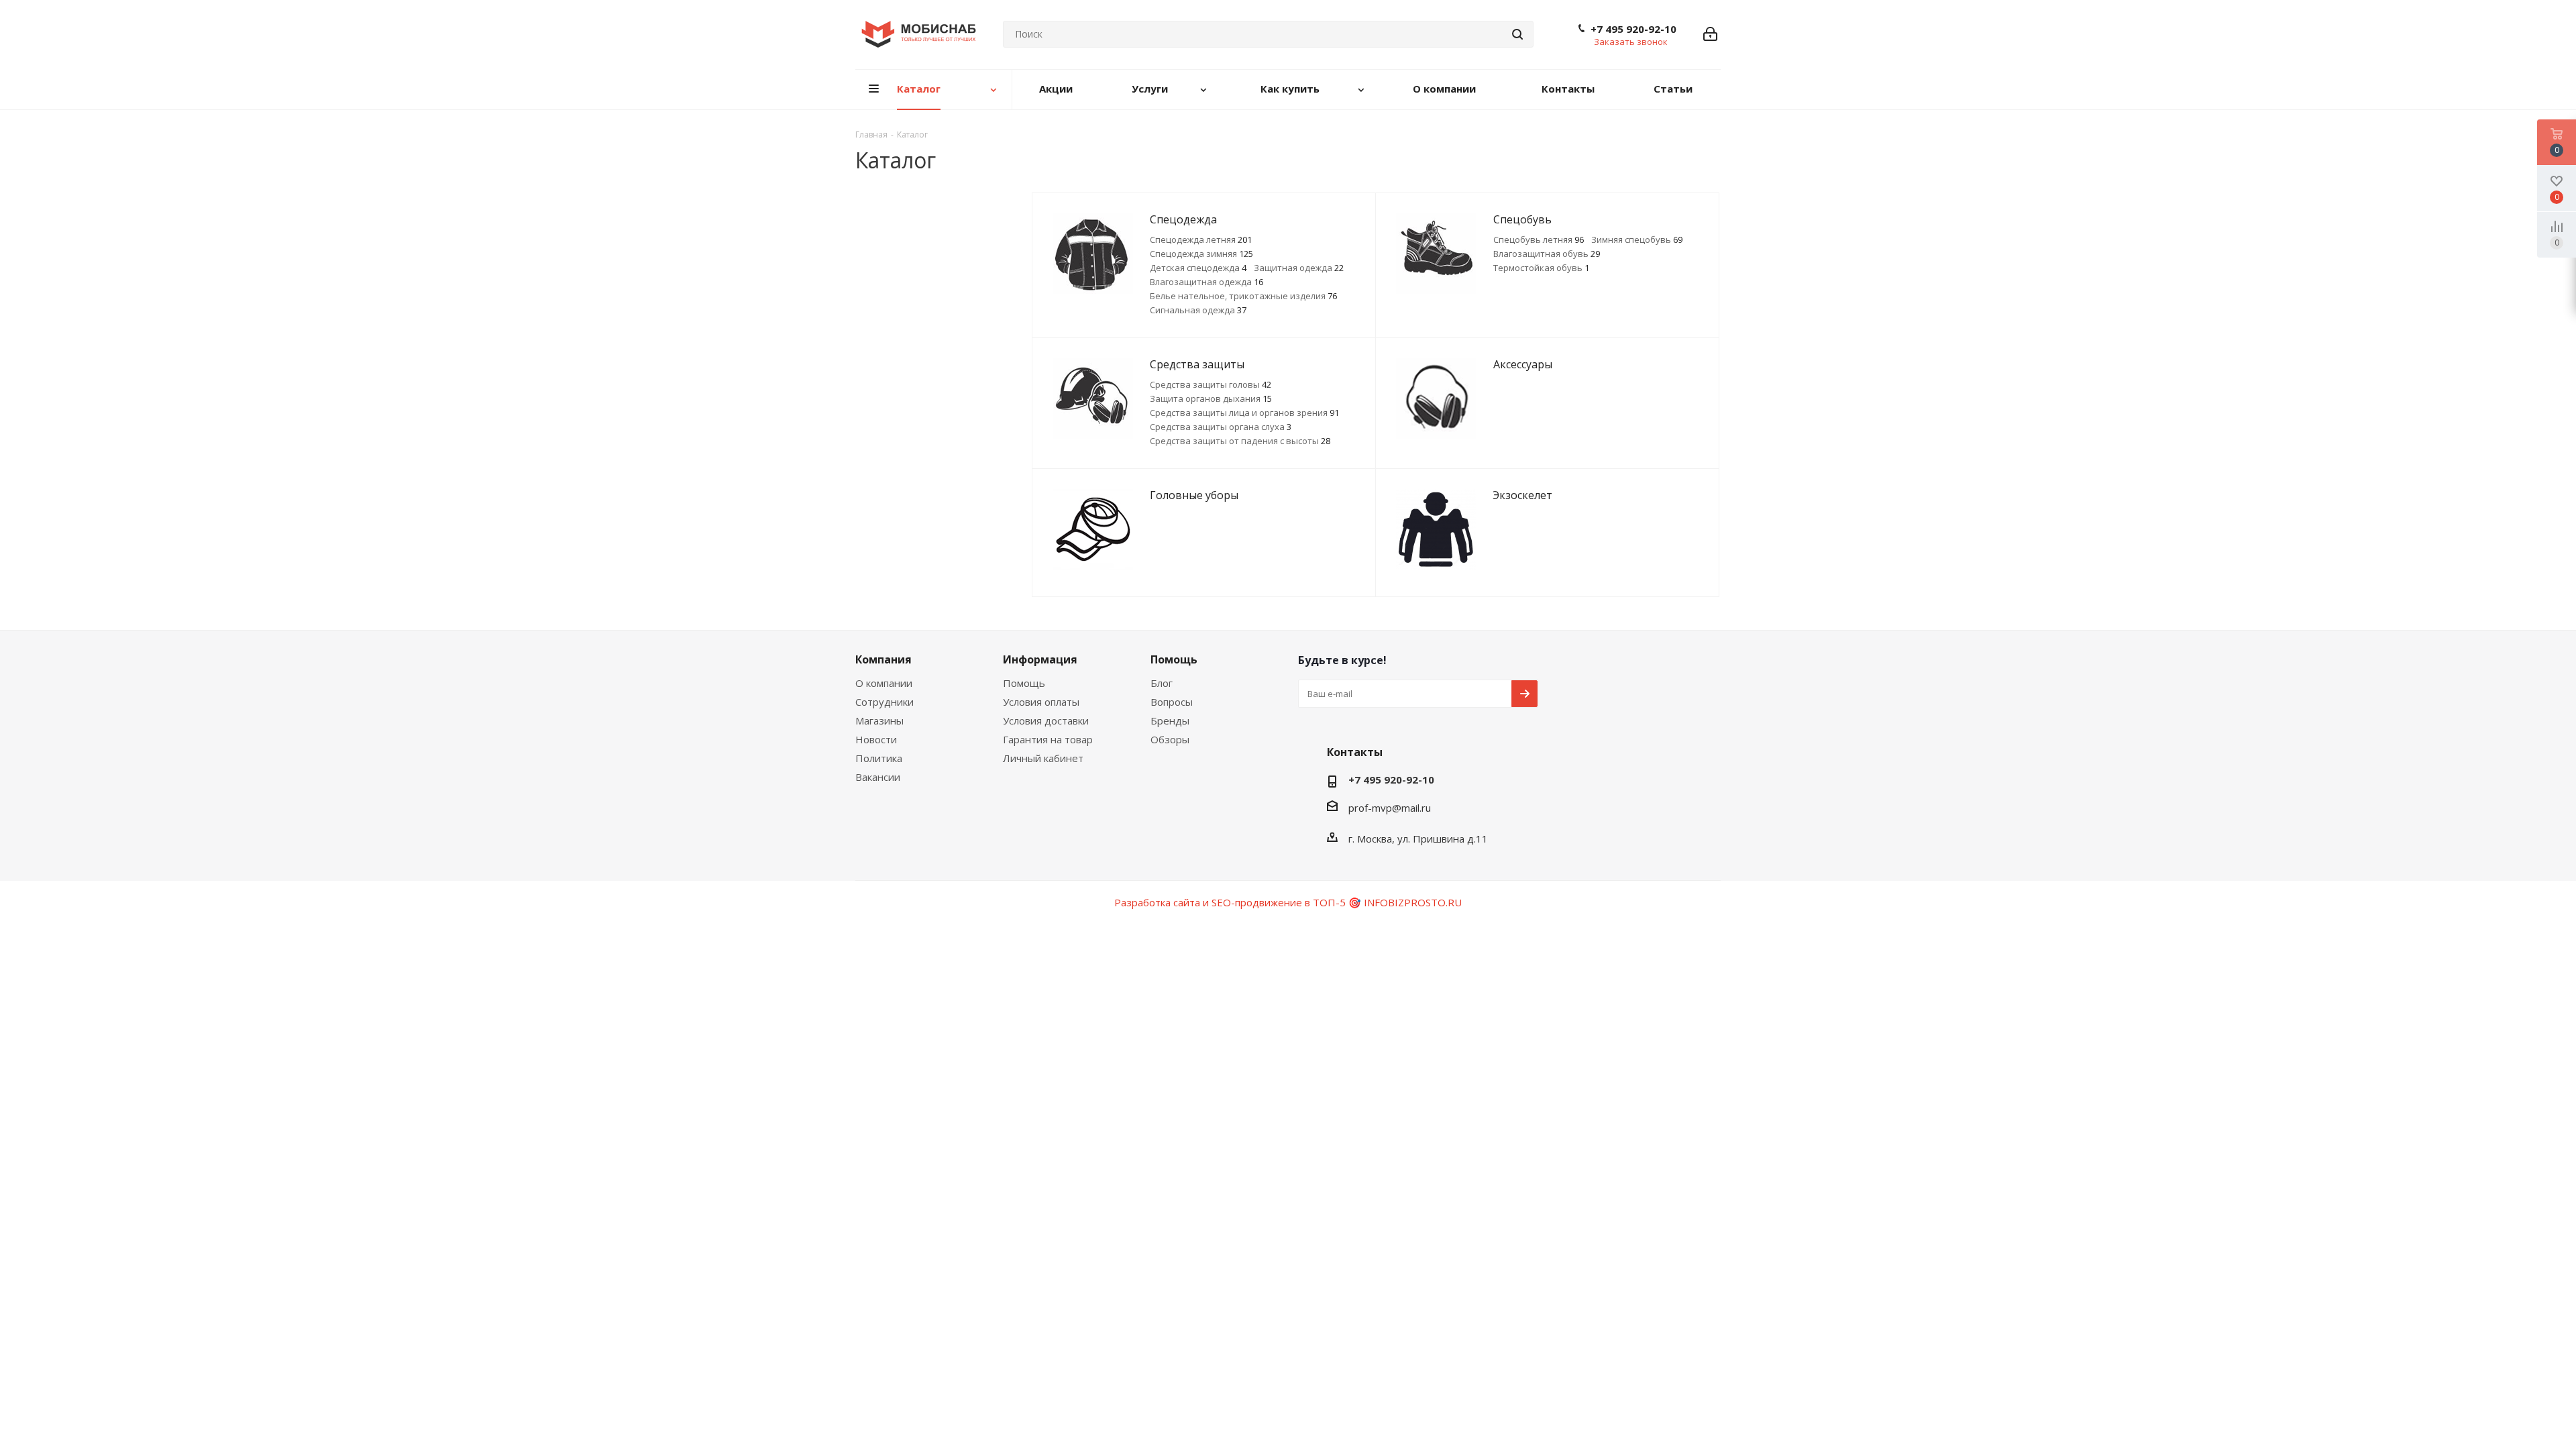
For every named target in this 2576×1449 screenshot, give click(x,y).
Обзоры (1170, 739)
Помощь (1024, 683)
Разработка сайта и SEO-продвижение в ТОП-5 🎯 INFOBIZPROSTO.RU (1288, 902)
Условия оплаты (1041, 702)
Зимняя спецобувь (1637, 239)
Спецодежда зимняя (1201, 254)
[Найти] (1517, 34)
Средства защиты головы (1211, 384)
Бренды (1170, 720)
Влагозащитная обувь (1547, 254)
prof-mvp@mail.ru (1390, 808)
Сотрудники (884, 702)
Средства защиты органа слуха (1221, 427)
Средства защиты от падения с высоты (1240, 441)
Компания (883, 659)
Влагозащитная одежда (1206, 282)
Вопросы (1172, 702)
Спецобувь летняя (1539, 239)
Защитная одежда (1299, 268)
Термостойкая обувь (1541, 268)
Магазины (879, 720)
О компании (884, 683)
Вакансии (878, 777)
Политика (879, 758)
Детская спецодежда (1198, 268)
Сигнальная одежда (1198, 310)
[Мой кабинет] (1710, 34)
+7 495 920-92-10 (1633, 29)
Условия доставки (1046, 720)
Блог (1162, 683)
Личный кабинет (1043, 758)
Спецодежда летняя (1201, 239)
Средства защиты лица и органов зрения (1244, 413)
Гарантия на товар (1048, 739)
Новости (876, 739)
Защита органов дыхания (1211, 398)
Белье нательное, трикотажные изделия (1243, 296)
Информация (1040, 659)
